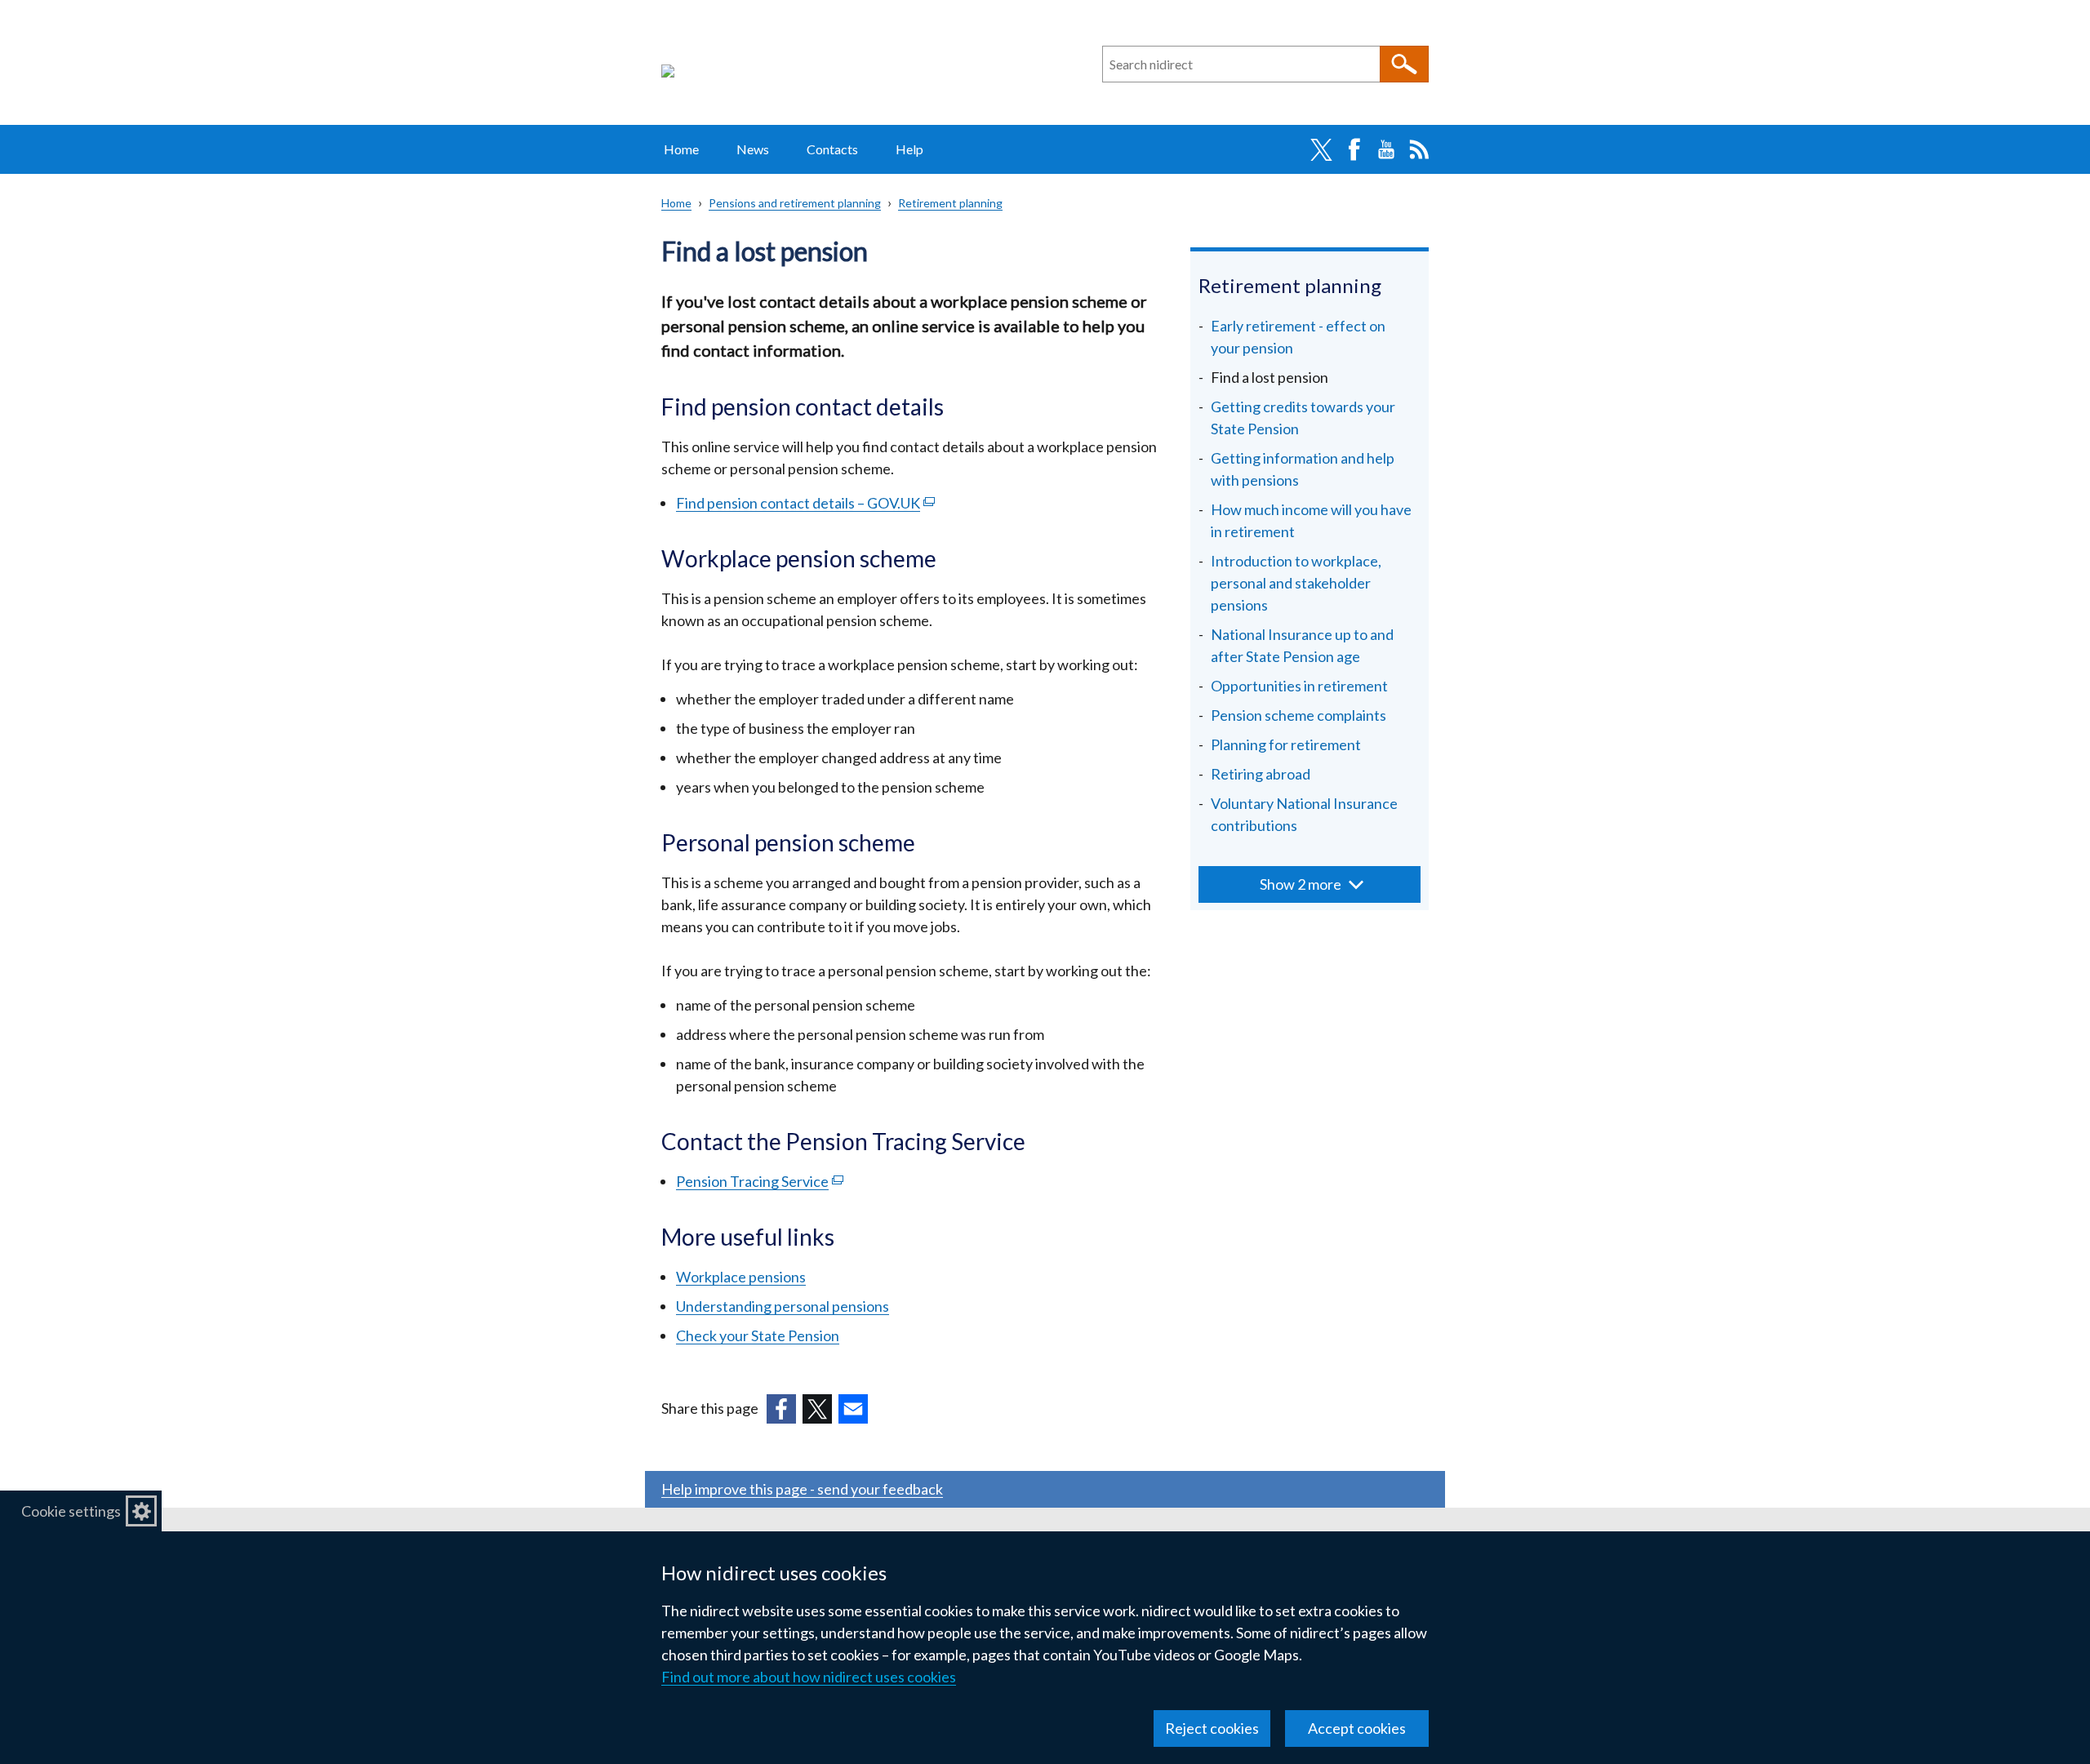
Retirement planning (950, 203)
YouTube (1386, 149)
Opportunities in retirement (1299, 686)
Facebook (1354, 149)
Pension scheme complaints (1298, 715)
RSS (1419, 149)
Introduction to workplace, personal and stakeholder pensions (1296, 583)
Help (909, 149)
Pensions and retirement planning (795, 203)
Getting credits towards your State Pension (1303, 418)
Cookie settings (71, 1511)
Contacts (832, 149)
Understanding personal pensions (783, 1306)
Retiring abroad (1261, 774)
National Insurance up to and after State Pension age (1302, 645)
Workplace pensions (741, 1277)
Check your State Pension (758, 1335)
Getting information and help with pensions (1303, 469)
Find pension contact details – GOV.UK (805, 503)
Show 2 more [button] (1301, 884)
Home (681, 149)
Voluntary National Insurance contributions (1304, 814)
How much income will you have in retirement (1311, 520)
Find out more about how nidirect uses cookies (809, 1677)
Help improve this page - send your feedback (802, 1489)
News (753, 149)
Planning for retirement (1286, 744)
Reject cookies (1212, 1728)
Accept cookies (1357, 1728)
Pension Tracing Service (760, 1181)
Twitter (1321, 149)
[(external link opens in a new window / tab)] (781, 1409)
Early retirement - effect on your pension (1298, 337)
